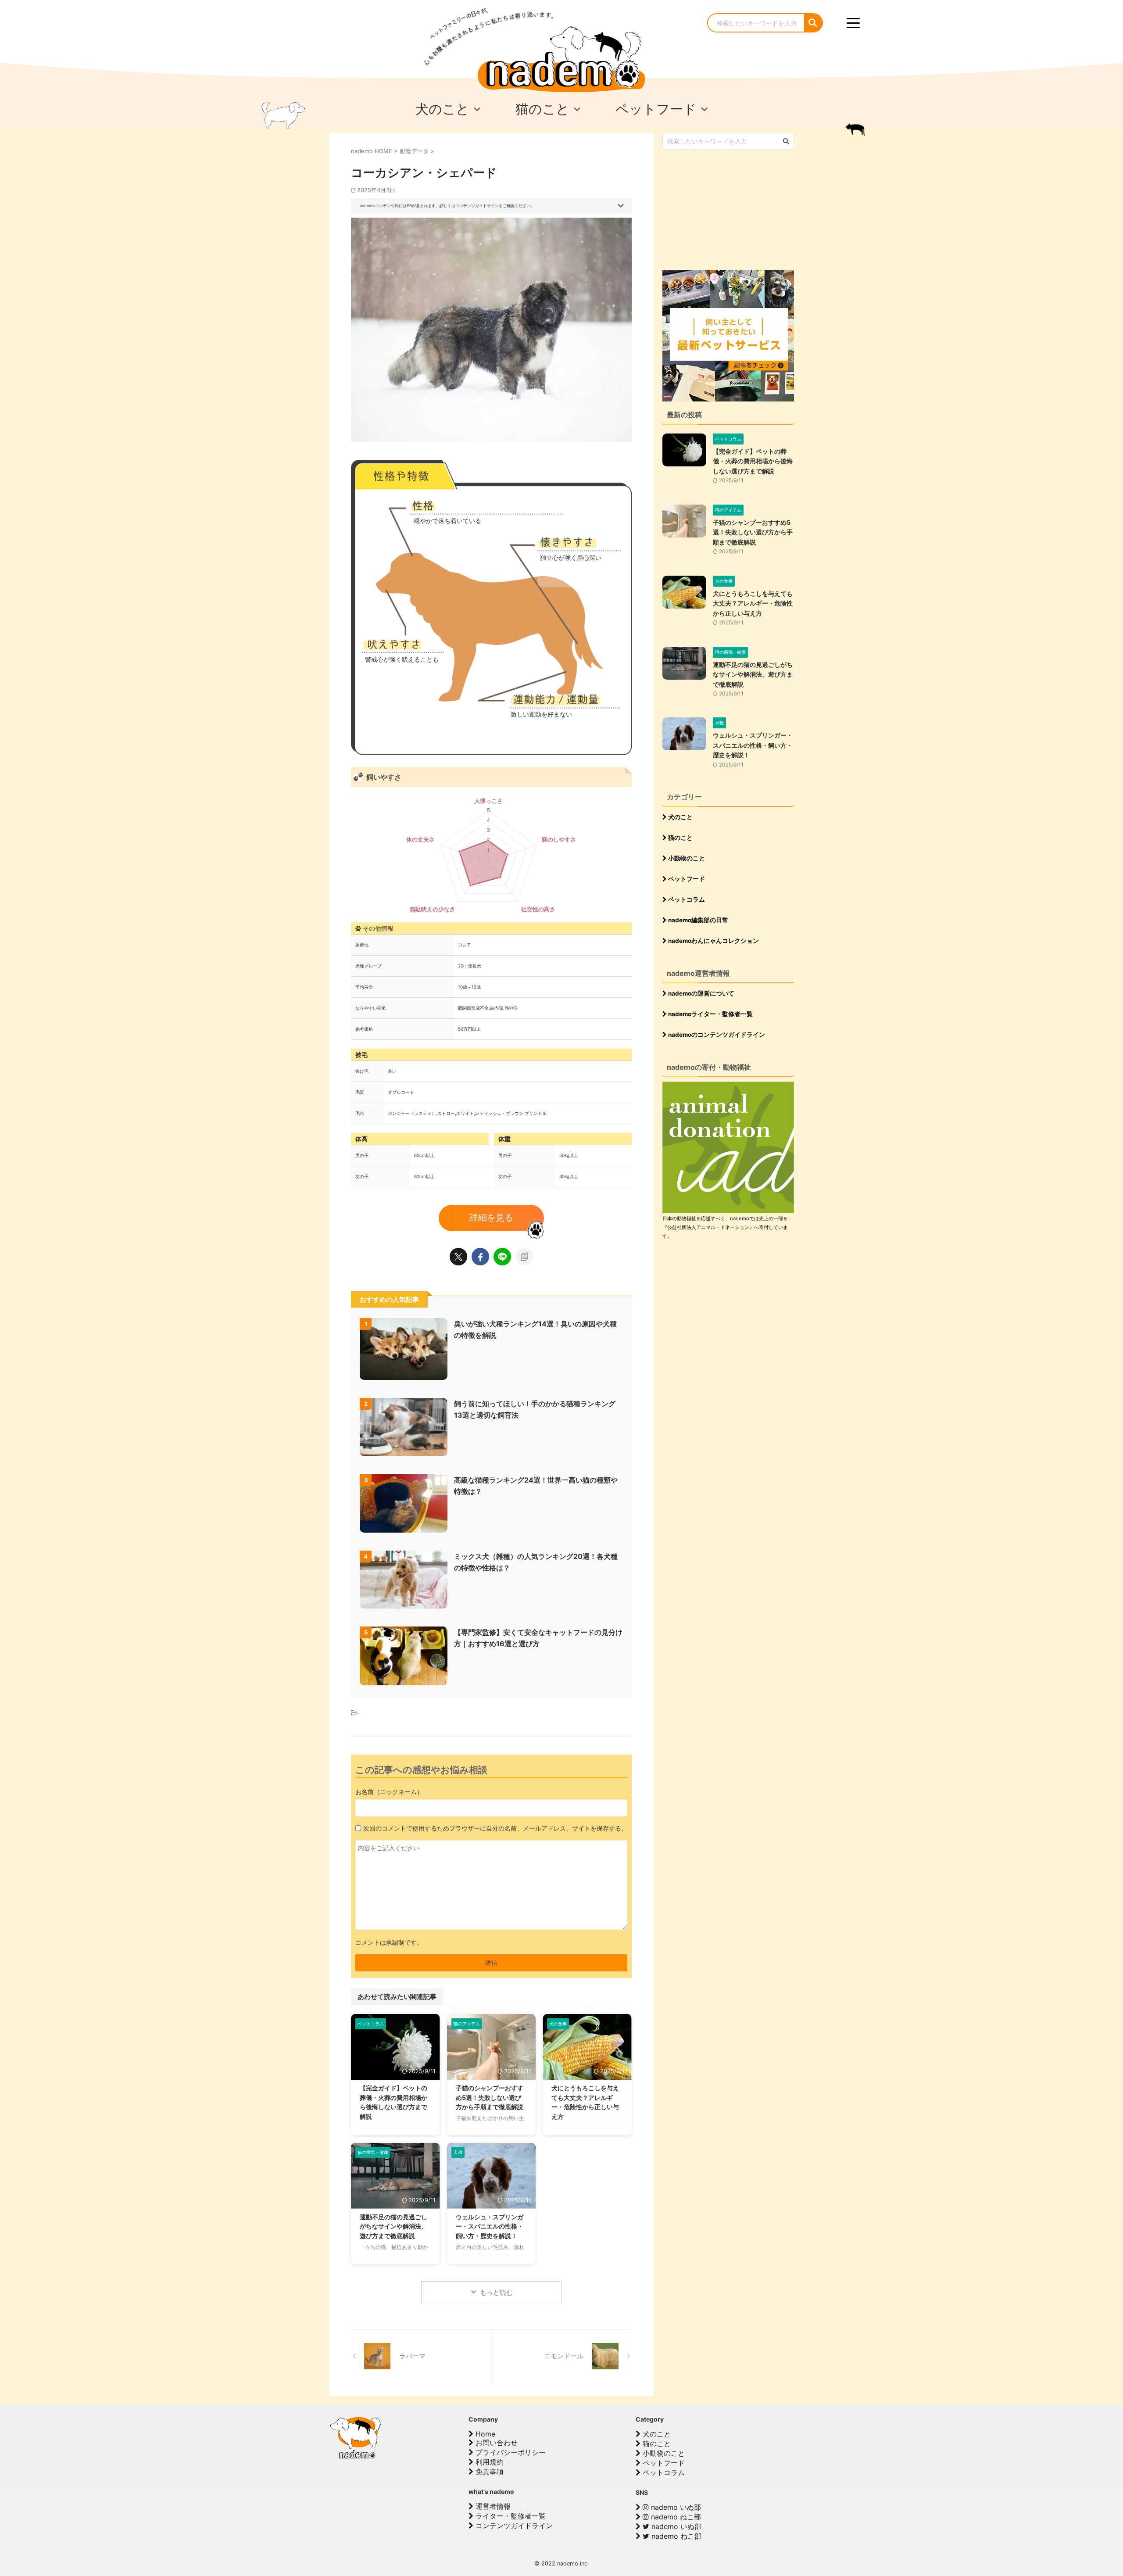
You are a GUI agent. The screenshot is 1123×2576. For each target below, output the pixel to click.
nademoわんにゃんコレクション (713, 941)
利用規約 (488, 2462)
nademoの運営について (701, 993)
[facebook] (480, 1257)
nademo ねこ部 (675, 2517)
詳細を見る (491, 1218)
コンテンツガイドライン (513, 2526)
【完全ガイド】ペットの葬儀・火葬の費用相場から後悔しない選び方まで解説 (753, 461)
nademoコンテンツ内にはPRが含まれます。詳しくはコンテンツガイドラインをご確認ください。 (447, 206)
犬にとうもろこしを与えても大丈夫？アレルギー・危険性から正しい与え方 (753, 603)
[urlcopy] (524, 1257)
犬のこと (680, 817)
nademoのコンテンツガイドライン (716, 1035)
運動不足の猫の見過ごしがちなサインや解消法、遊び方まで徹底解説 (393, 2226)
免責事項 (488, 2472)
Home (484, 2434)
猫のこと (680, 838)
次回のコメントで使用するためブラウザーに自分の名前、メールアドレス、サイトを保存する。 (495, 1828)
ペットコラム (686, 899)
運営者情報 (492, 2506)
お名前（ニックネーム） (389, 1792)
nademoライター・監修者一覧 (710, 1014)
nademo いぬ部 (675, 2507)
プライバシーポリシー (510, 2452)
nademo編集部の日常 (697, 920)
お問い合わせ (495, 2443)
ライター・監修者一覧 (510, 2516)
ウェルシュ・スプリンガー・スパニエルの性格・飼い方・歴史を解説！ (490, 2226)
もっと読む (496, 2292)
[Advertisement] (728, 209)
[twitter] (458, 1257)
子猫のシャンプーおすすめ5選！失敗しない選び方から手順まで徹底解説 (490, 2097)
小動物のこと (686, 858)
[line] (502, 1257)
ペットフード (686, 879)
